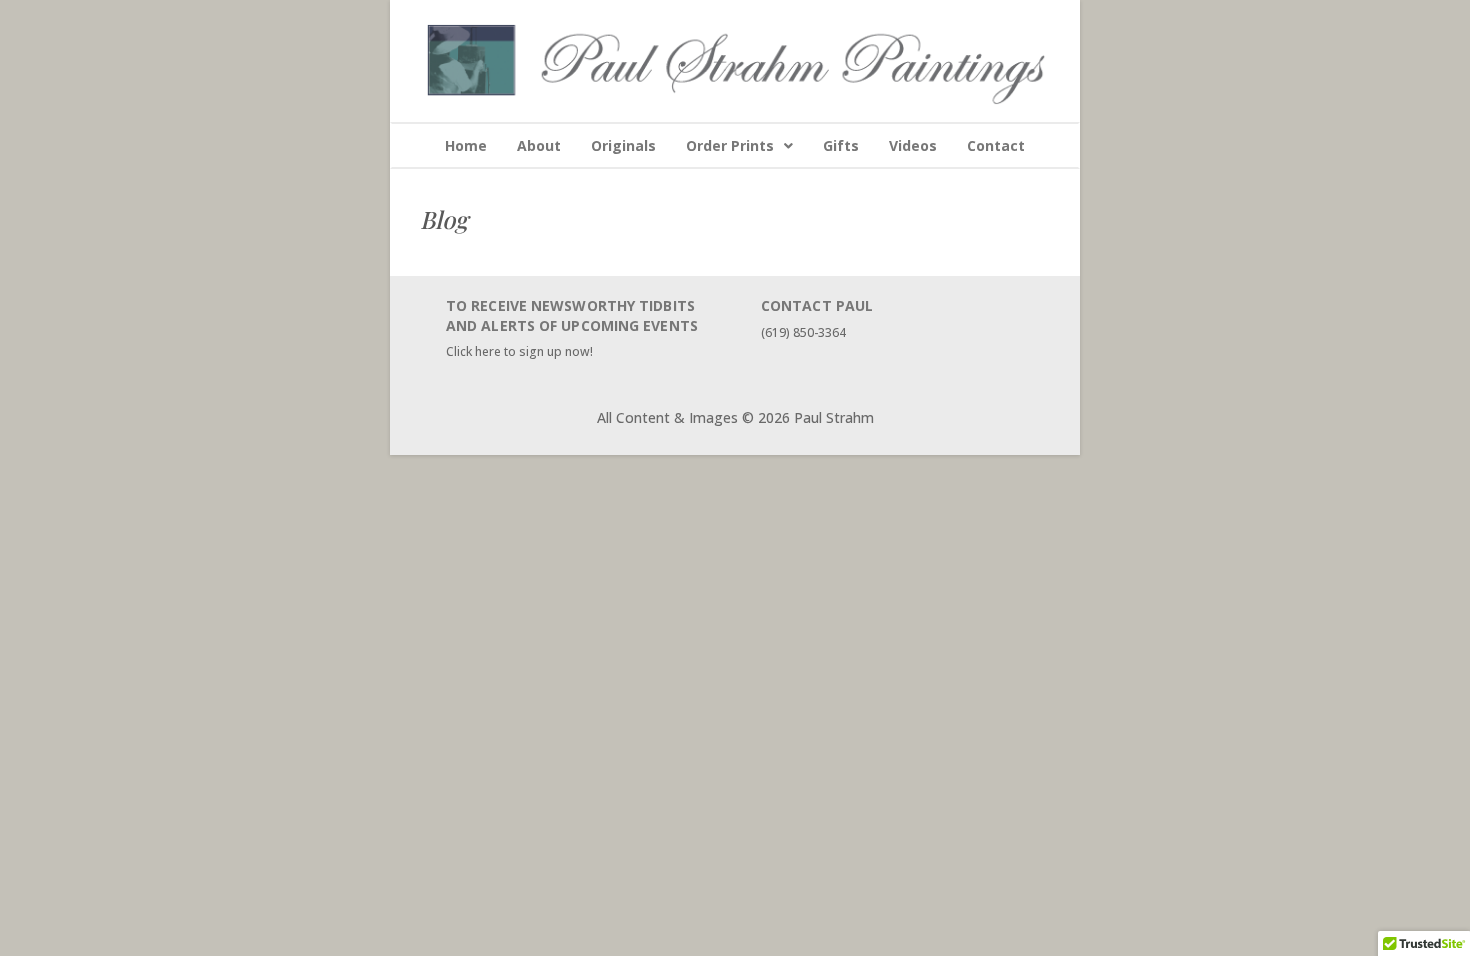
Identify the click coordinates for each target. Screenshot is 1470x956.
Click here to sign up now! (519, 351)
